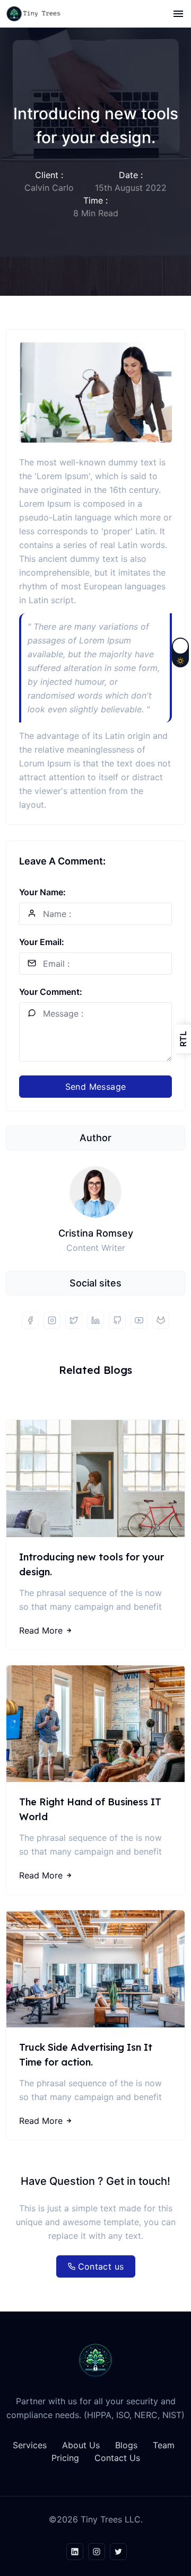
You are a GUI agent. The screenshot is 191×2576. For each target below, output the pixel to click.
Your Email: (42, 942)
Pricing (65, 2458)
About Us (81, 2445)
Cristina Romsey (96, 1233)
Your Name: (42, 892)
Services (30, 2445)
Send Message (96, 1087)
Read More (41, 1630)
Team (164, 2445)
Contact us (101, 2266)
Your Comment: (51, 992)
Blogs (126, 2445)
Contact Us (117, 2458)
